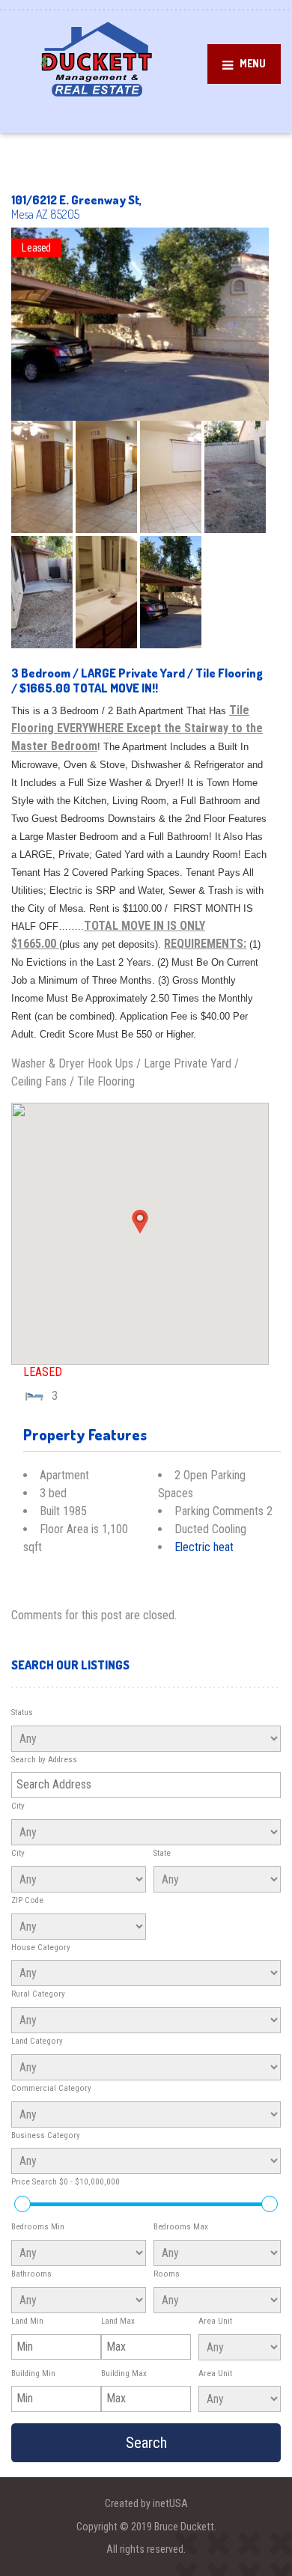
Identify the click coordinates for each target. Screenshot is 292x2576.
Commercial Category (51, 2088)
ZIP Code (27, 1900)
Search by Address (44, 1760)
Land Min (27, 2321)
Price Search (66, 2182)
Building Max (124, 2373)
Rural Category (38, 1994)
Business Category (46, 2135)
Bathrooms (31, 2274)
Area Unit (215, 2321)
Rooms (167, 2274)
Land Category (37, 2041)
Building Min (33, 2373)
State (162, 1853)
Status (22, 1712)
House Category (41, 1948)
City (18, 1806)
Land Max (118, 2321)
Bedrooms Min (38, 2227)
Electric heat (204, 1547)
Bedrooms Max (181, 2227)
